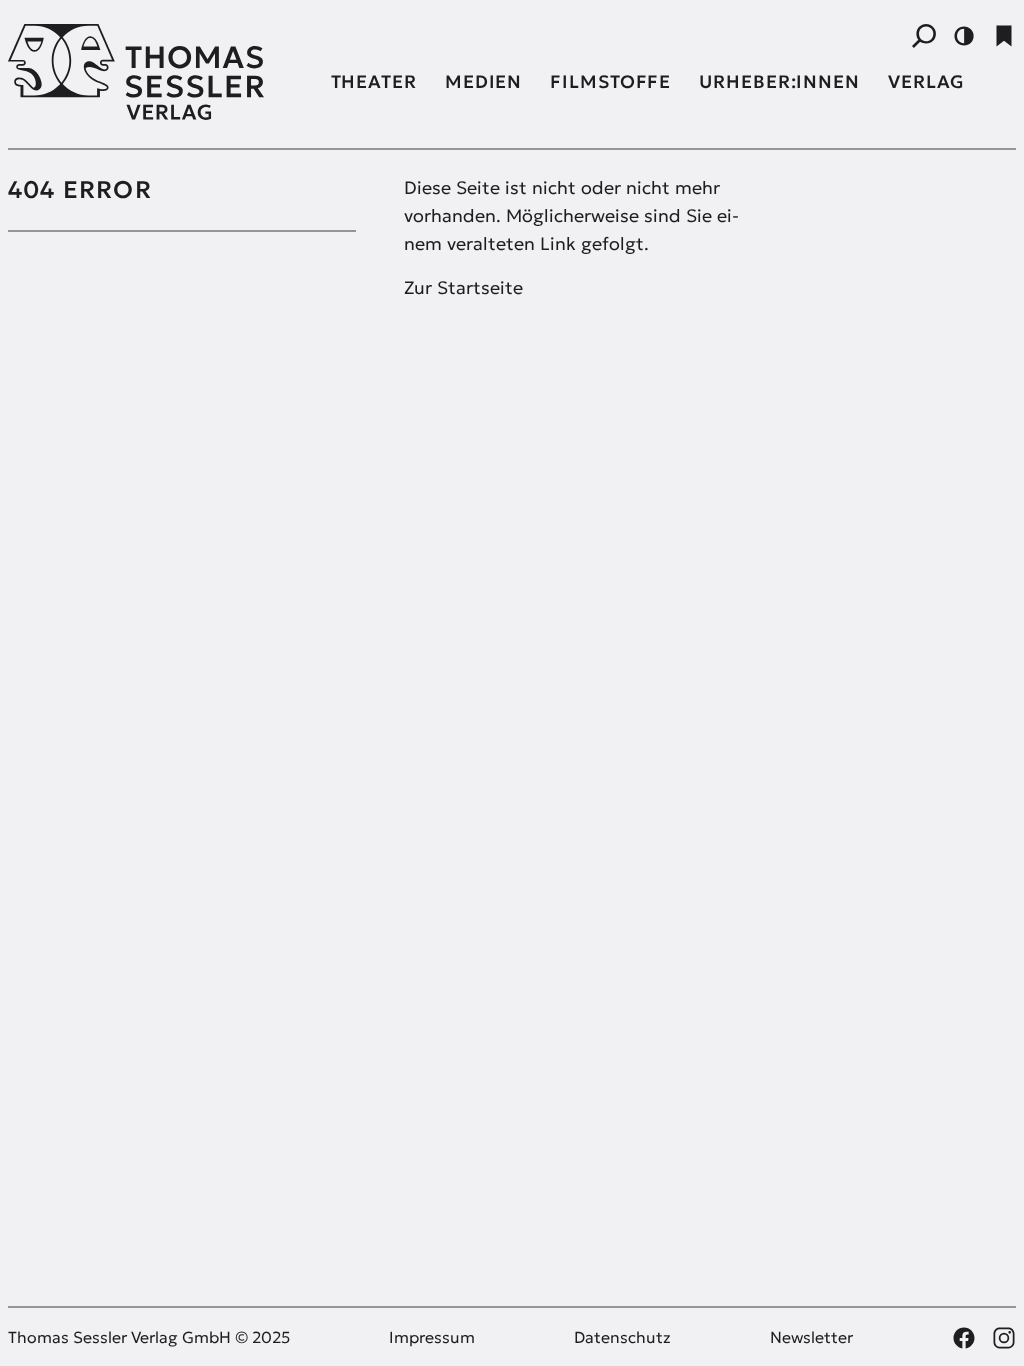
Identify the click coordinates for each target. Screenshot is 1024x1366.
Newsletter (811, 1337)
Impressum (432, 1337)
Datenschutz (622, 1337)
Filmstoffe (610, 81)
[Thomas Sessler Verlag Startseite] (157, 72)
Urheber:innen (779, 81)
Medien (483, 81)
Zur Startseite (463, 287)
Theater (374, 81)
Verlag (926, 81)
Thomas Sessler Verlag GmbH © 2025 (149, 1337)
